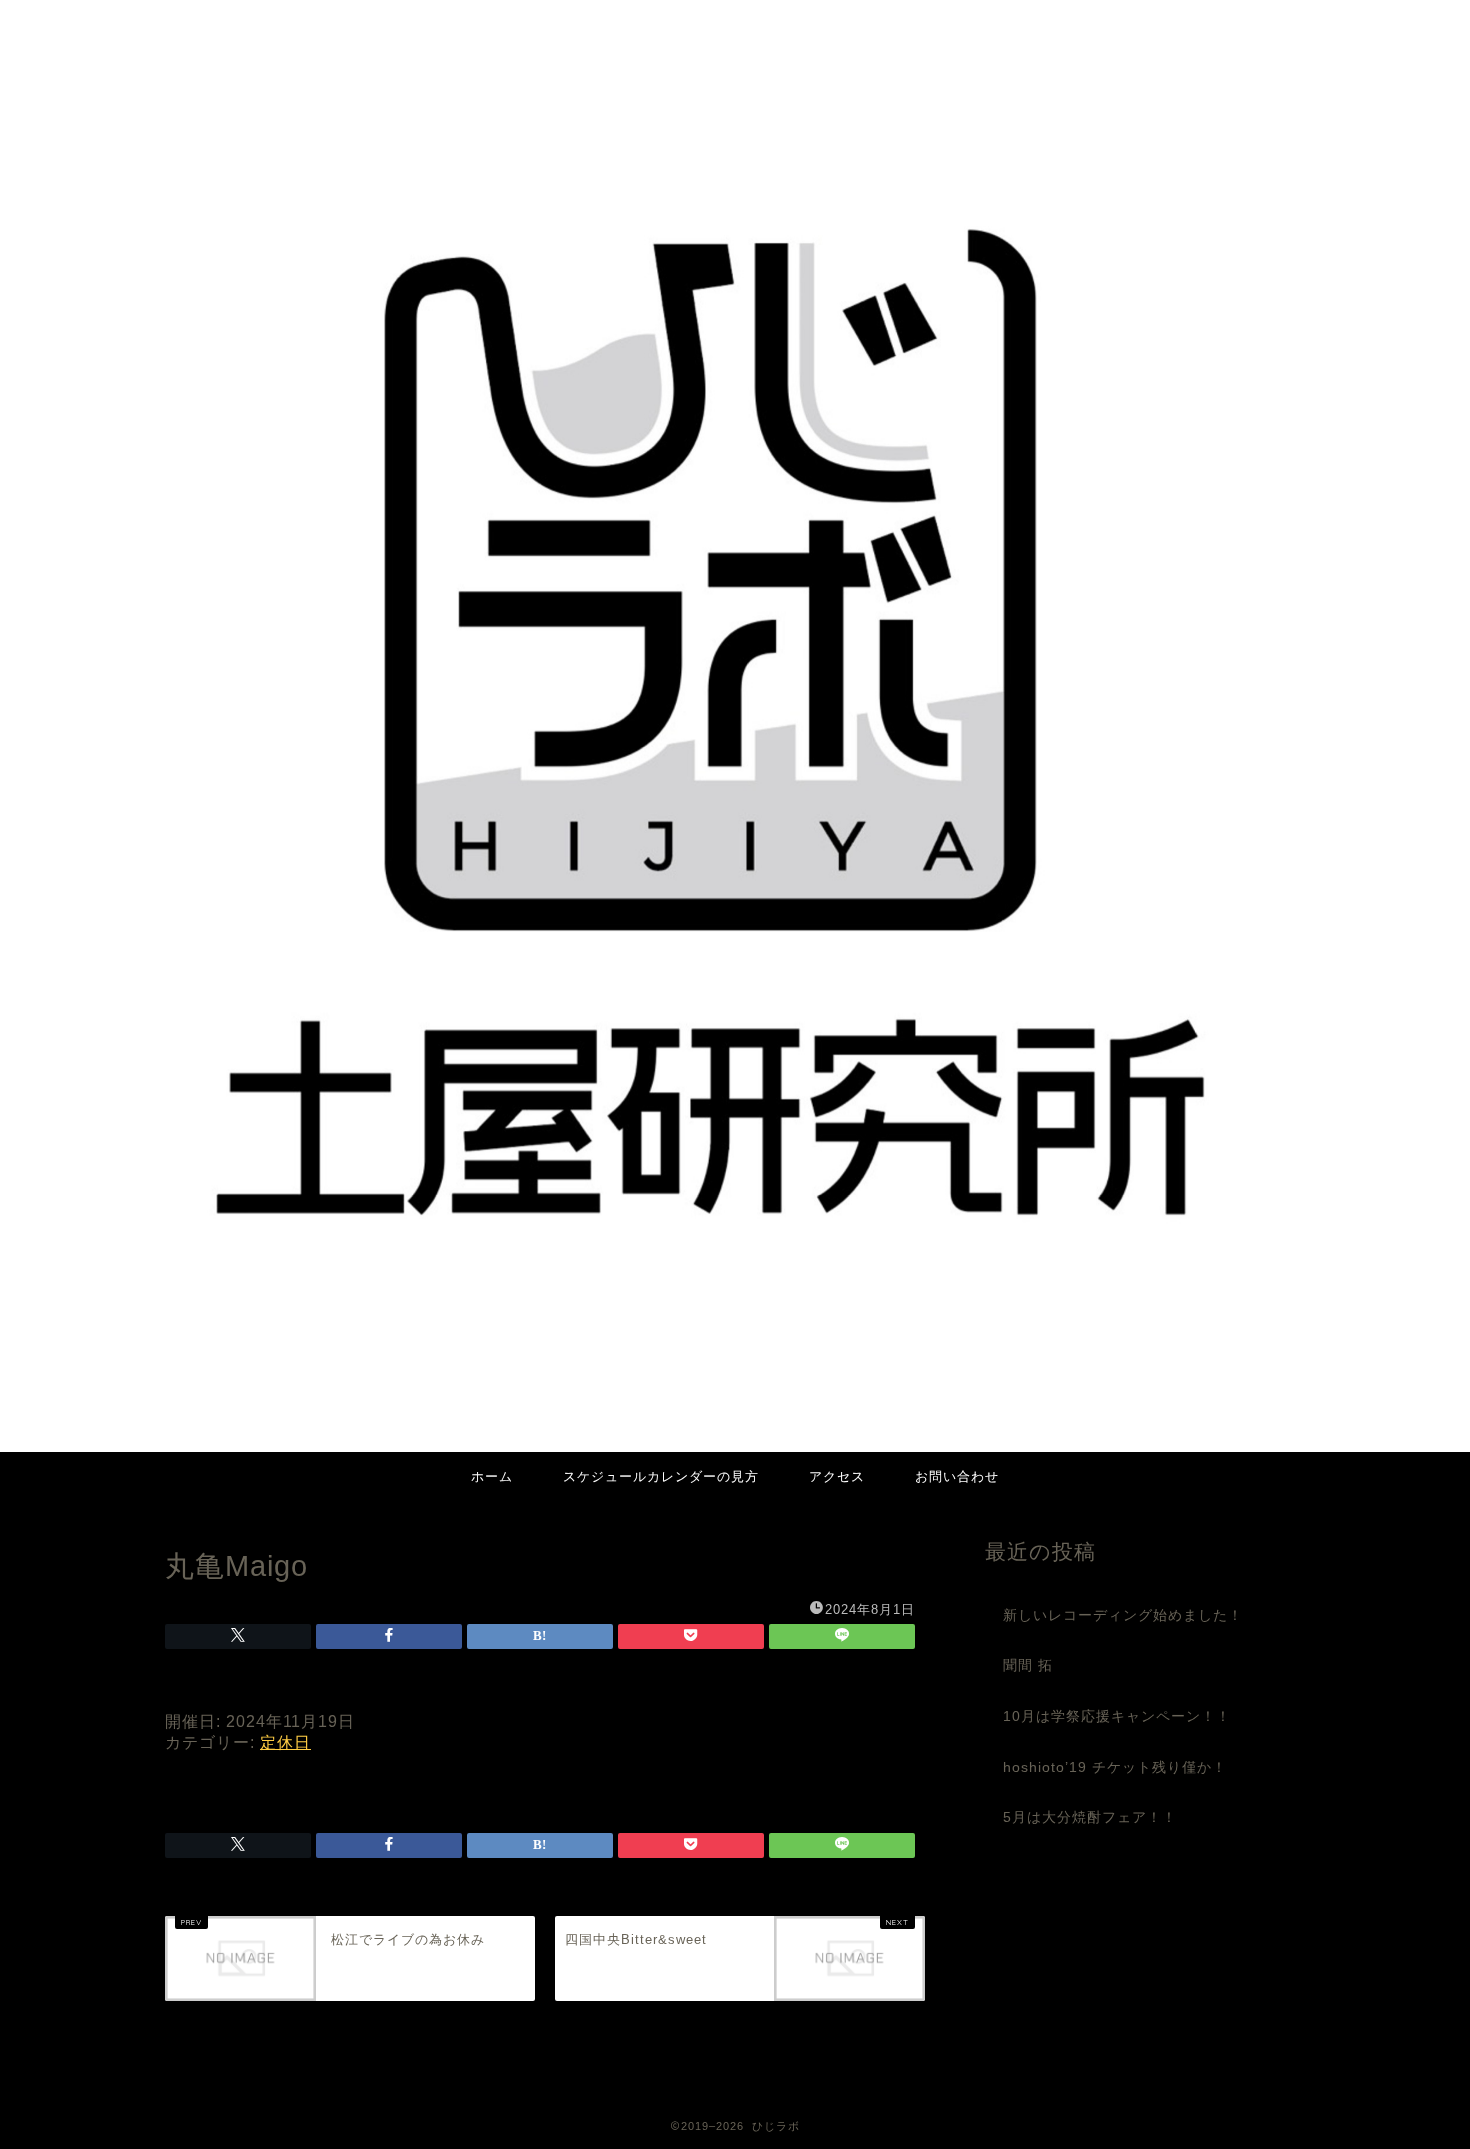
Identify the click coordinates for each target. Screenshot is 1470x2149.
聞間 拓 (1028, 1665)
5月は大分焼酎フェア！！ (1090, 1817)
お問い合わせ (957, 1476)
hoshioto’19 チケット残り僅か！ (1115, 1767)
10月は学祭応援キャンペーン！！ (1117, 1716)
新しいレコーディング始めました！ (1123, 1615)
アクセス (837, 1476)
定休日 (285, 1742)
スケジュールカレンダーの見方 (661, 1476)
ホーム (492, 1476)
